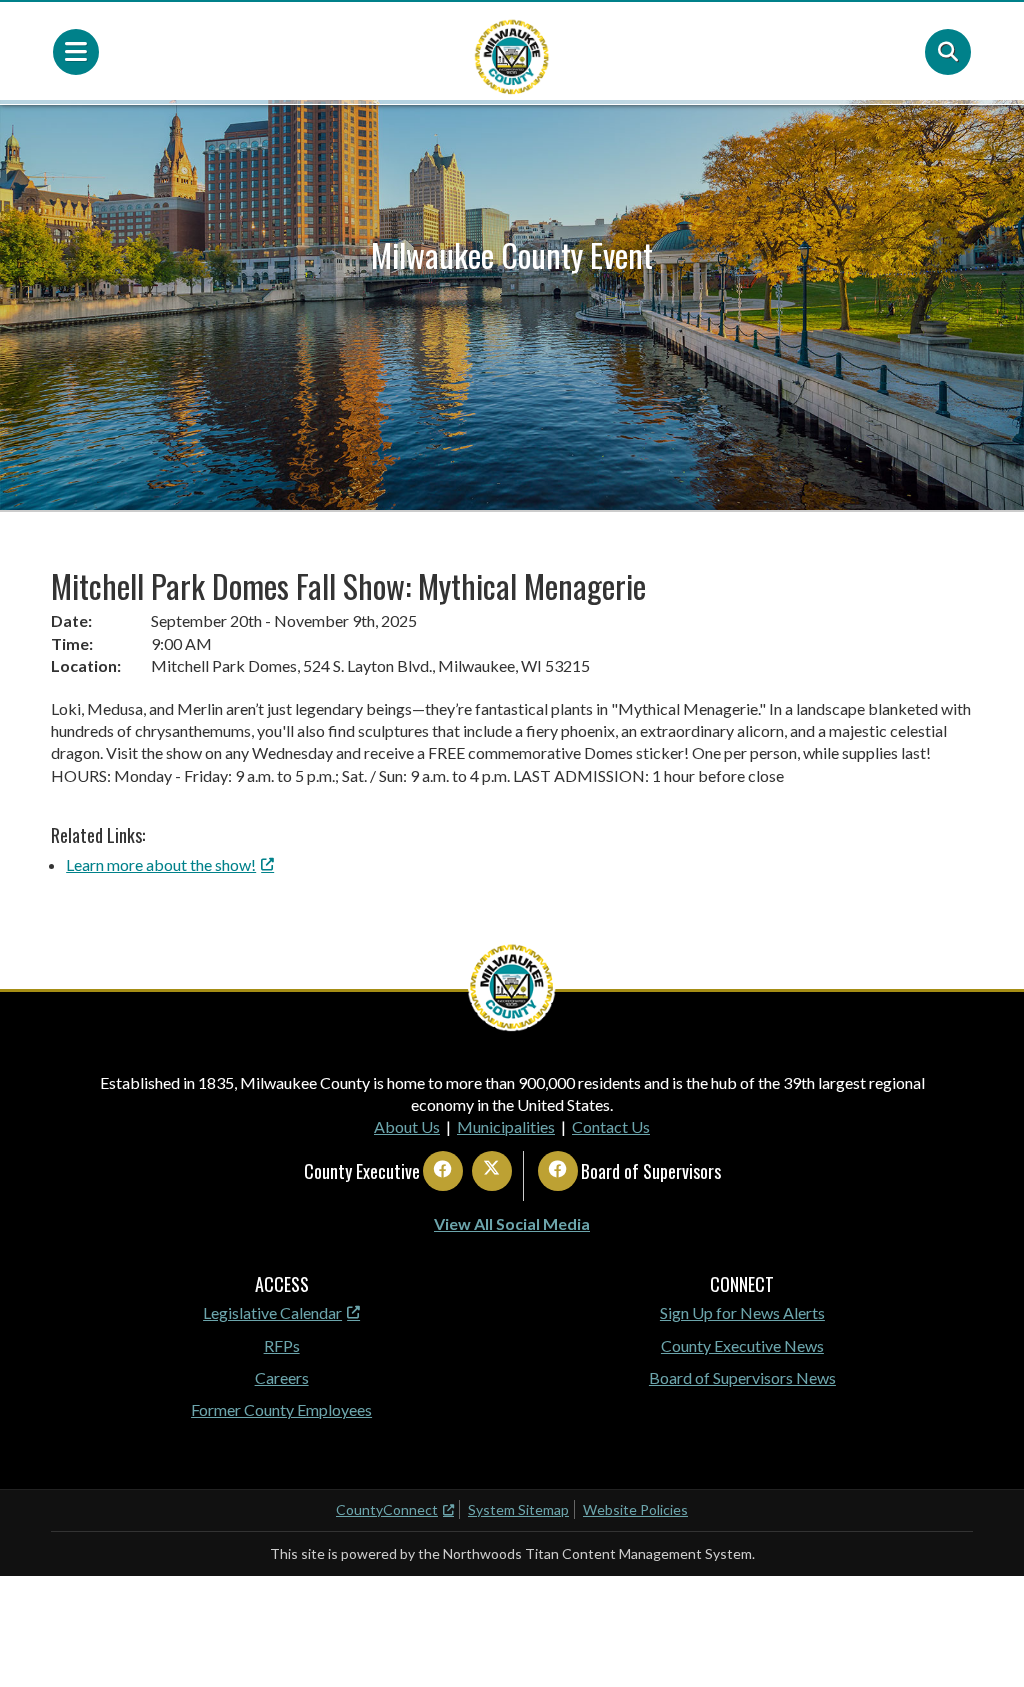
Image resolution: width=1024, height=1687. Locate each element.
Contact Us (611, 1126)
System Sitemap (518, 1509)
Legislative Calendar (272, 1312)
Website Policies (635, 1509)
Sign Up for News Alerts (742, 1312)
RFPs (282, 1345)
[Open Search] (948, 52)
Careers (282, 1377)
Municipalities (506, 1126)
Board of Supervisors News (742, 1377)
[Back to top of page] (982, 1640)
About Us (407, 1126)
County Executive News (742, 1345)
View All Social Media (512, 1223)
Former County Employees (281, 1409)
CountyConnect (387, 1509)
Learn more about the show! (161, 864)
